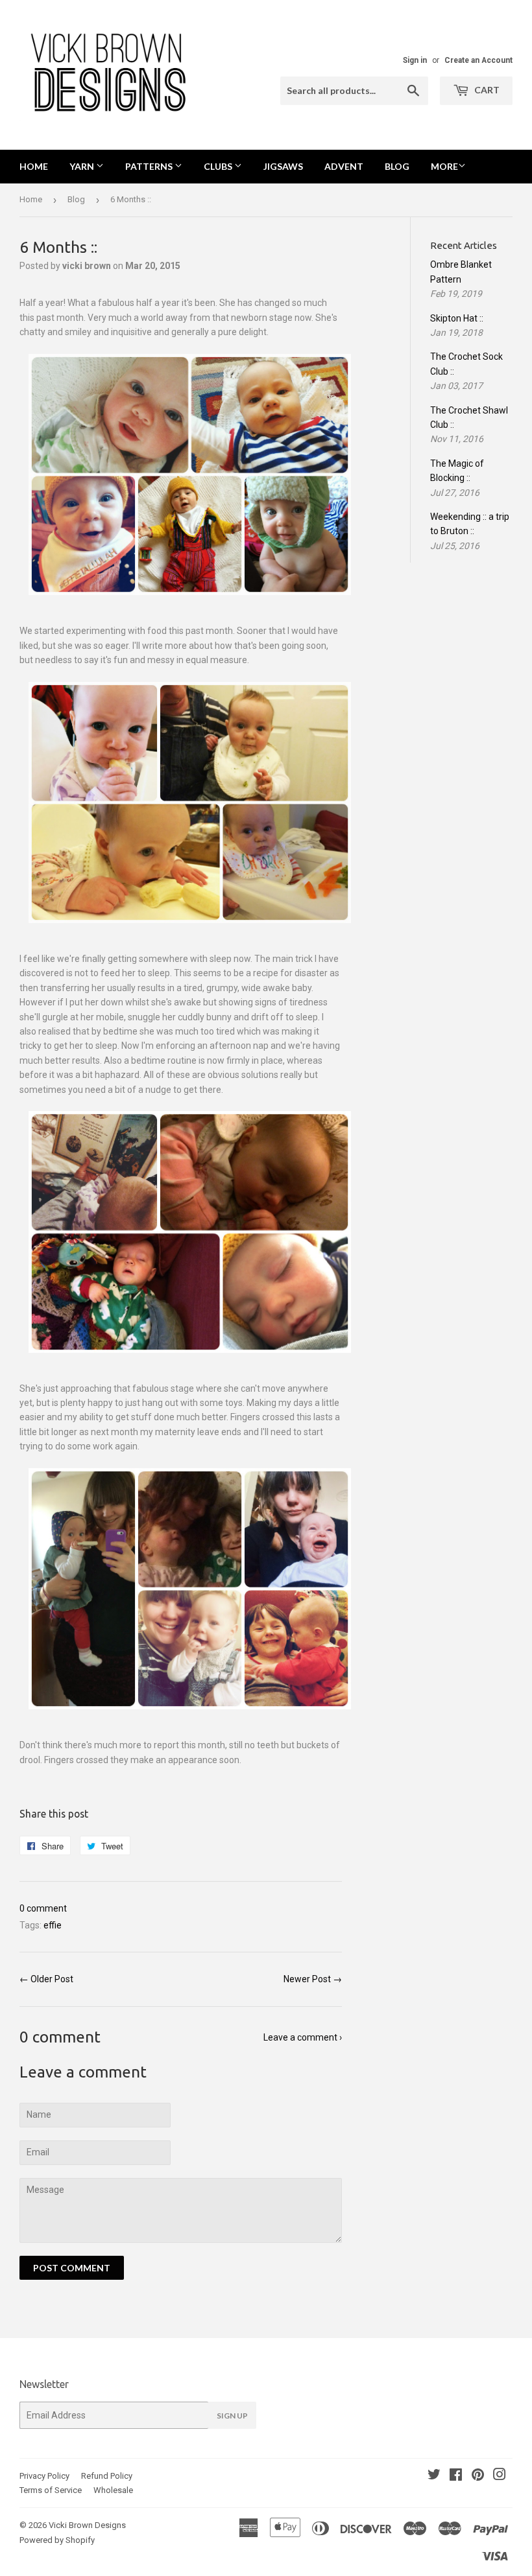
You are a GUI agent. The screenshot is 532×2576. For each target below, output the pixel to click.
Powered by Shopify (57, 2540)
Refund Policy (107, 2476)
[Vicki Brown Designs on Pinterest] (478, 2476)
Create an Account (478, 60)
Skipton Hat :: (457, 318)
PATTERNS (150, 166)
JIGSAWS (283, 166)
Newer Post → (313, 1979)
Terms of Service (51, 2490)
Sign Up (232, 2416)
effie (53, 1925)
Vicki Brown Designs (87, 2525)
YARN (83, 166)
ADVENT (344, 166)
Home (34, 166)
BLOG (397, 166)
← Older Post (46, 1979)
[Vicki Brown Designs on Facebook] (456, 2476)
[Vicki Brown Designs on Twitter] (434, 2476)
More (444, 166)
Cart (486, 90)
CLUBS (219, 166)
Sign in (415, 60)
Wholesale (113, 2490)
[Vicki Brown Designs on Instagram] (500, 2476)
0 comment (43, 1908)
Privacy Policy (44, 2476)
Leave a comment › (303, 2037)
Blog (76, 199)
